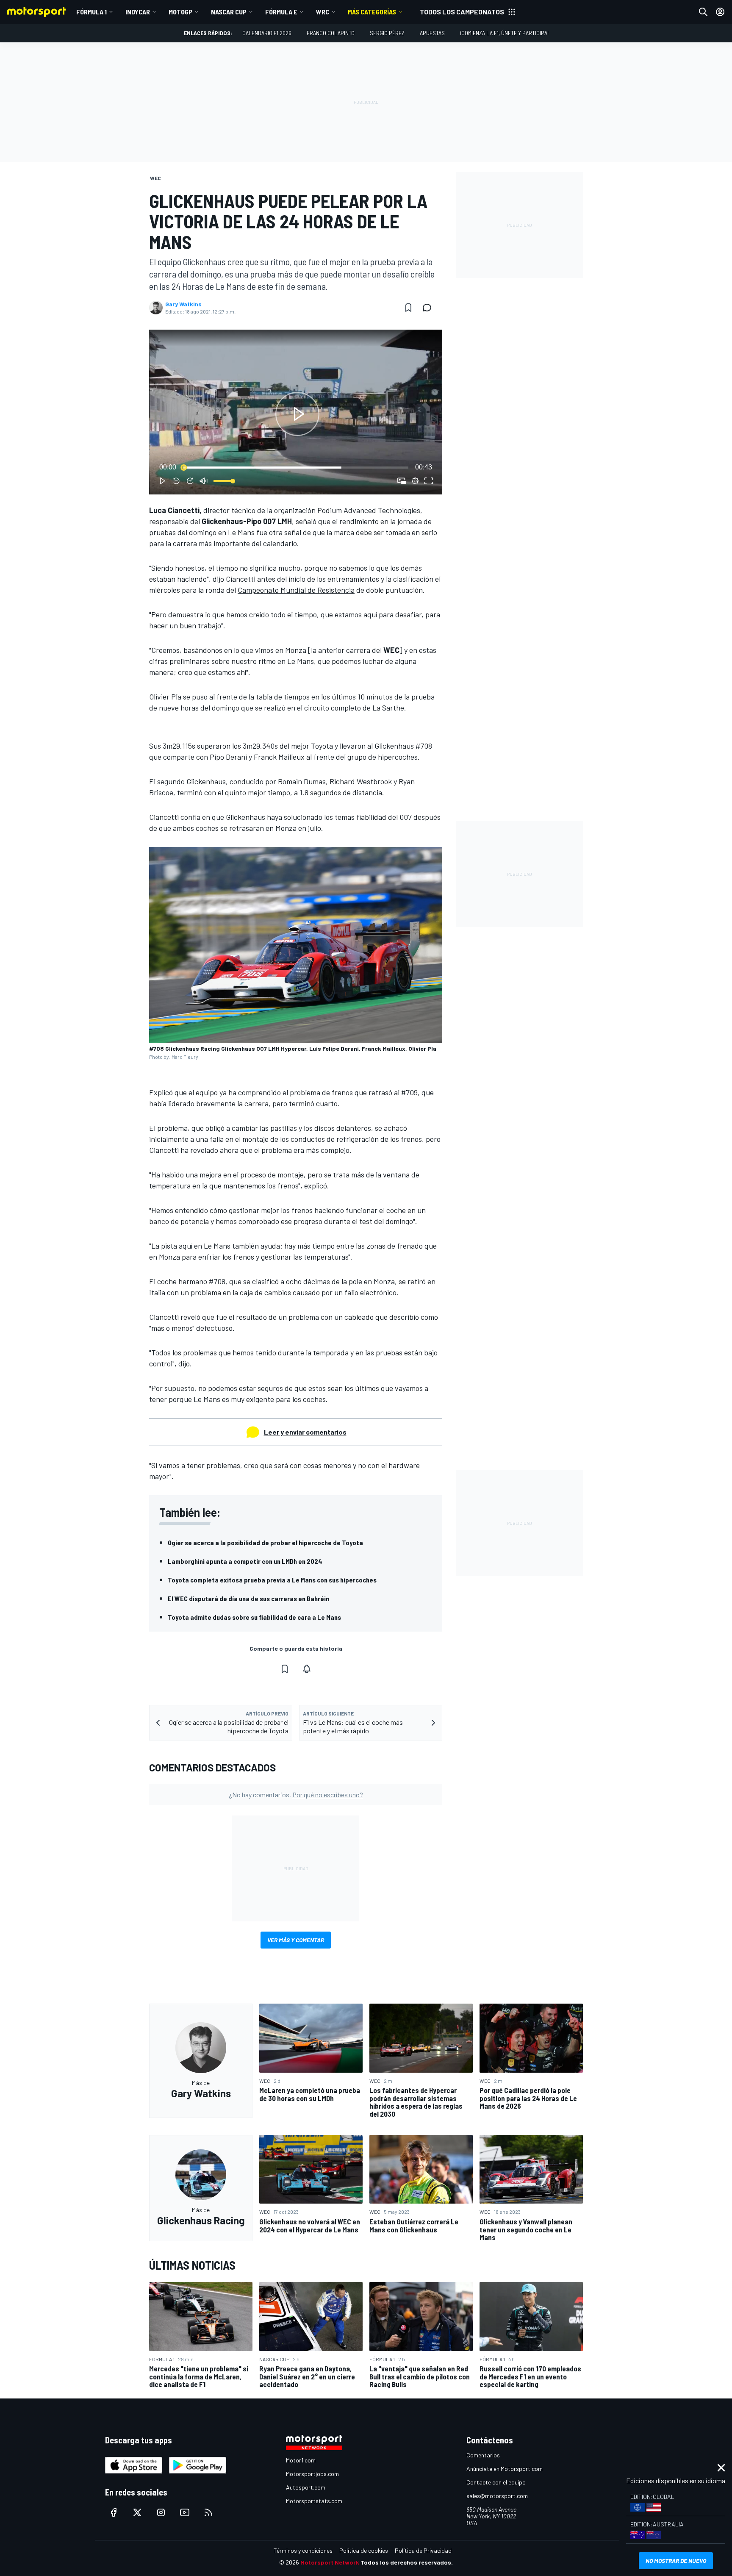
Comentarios (483, 2455)
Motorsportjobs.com (312, 2474)
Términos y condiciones (303, 2550)
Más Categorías (372, 12)
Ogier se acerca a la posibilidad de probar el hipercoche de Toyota (265, 1542)
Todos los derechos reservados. (407, 2562)
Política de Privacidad (423, 2550)
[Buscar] (703, 12)
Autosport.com (306, 2487)
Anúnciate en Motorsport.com (505, 2469)
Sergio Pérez (387, 33)
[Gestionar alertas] (307, 1669)
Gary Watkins (183, 304)
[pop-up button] (415, 481)
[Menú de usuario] (720, 12)
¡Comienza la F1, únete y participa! (504, 33)
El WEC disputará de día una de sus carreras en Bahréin (248, 1598)
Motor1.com (301, 2460)
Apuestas (432, 33)
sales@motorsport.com (497, 2496)
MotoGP (180, 12)
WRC (323, 12)
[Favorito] (408, 308)
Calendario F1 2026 (267, 33)
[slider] (296, 467)
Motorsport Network (330, 2562)
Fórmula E (281, 12)
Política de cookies (364, 2550)
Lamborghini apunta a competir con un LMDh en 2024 (245, 1561)
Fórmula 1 (91, 12)
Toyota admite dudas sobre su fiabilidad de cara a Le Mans (254, 1617)
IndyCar (138, 12)
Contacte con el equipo (496, 2482)
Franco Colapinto (331, 33)
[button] (297, 414)
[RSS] (208, 2512)
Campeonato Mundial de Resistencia (296, 590)
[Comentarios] (430, 308)
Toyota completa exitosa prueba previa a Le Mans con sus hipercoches (272, 1580)
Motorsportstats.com (314, 2501)
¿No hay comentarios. (296, 1795)
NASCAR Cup (229, 12)
